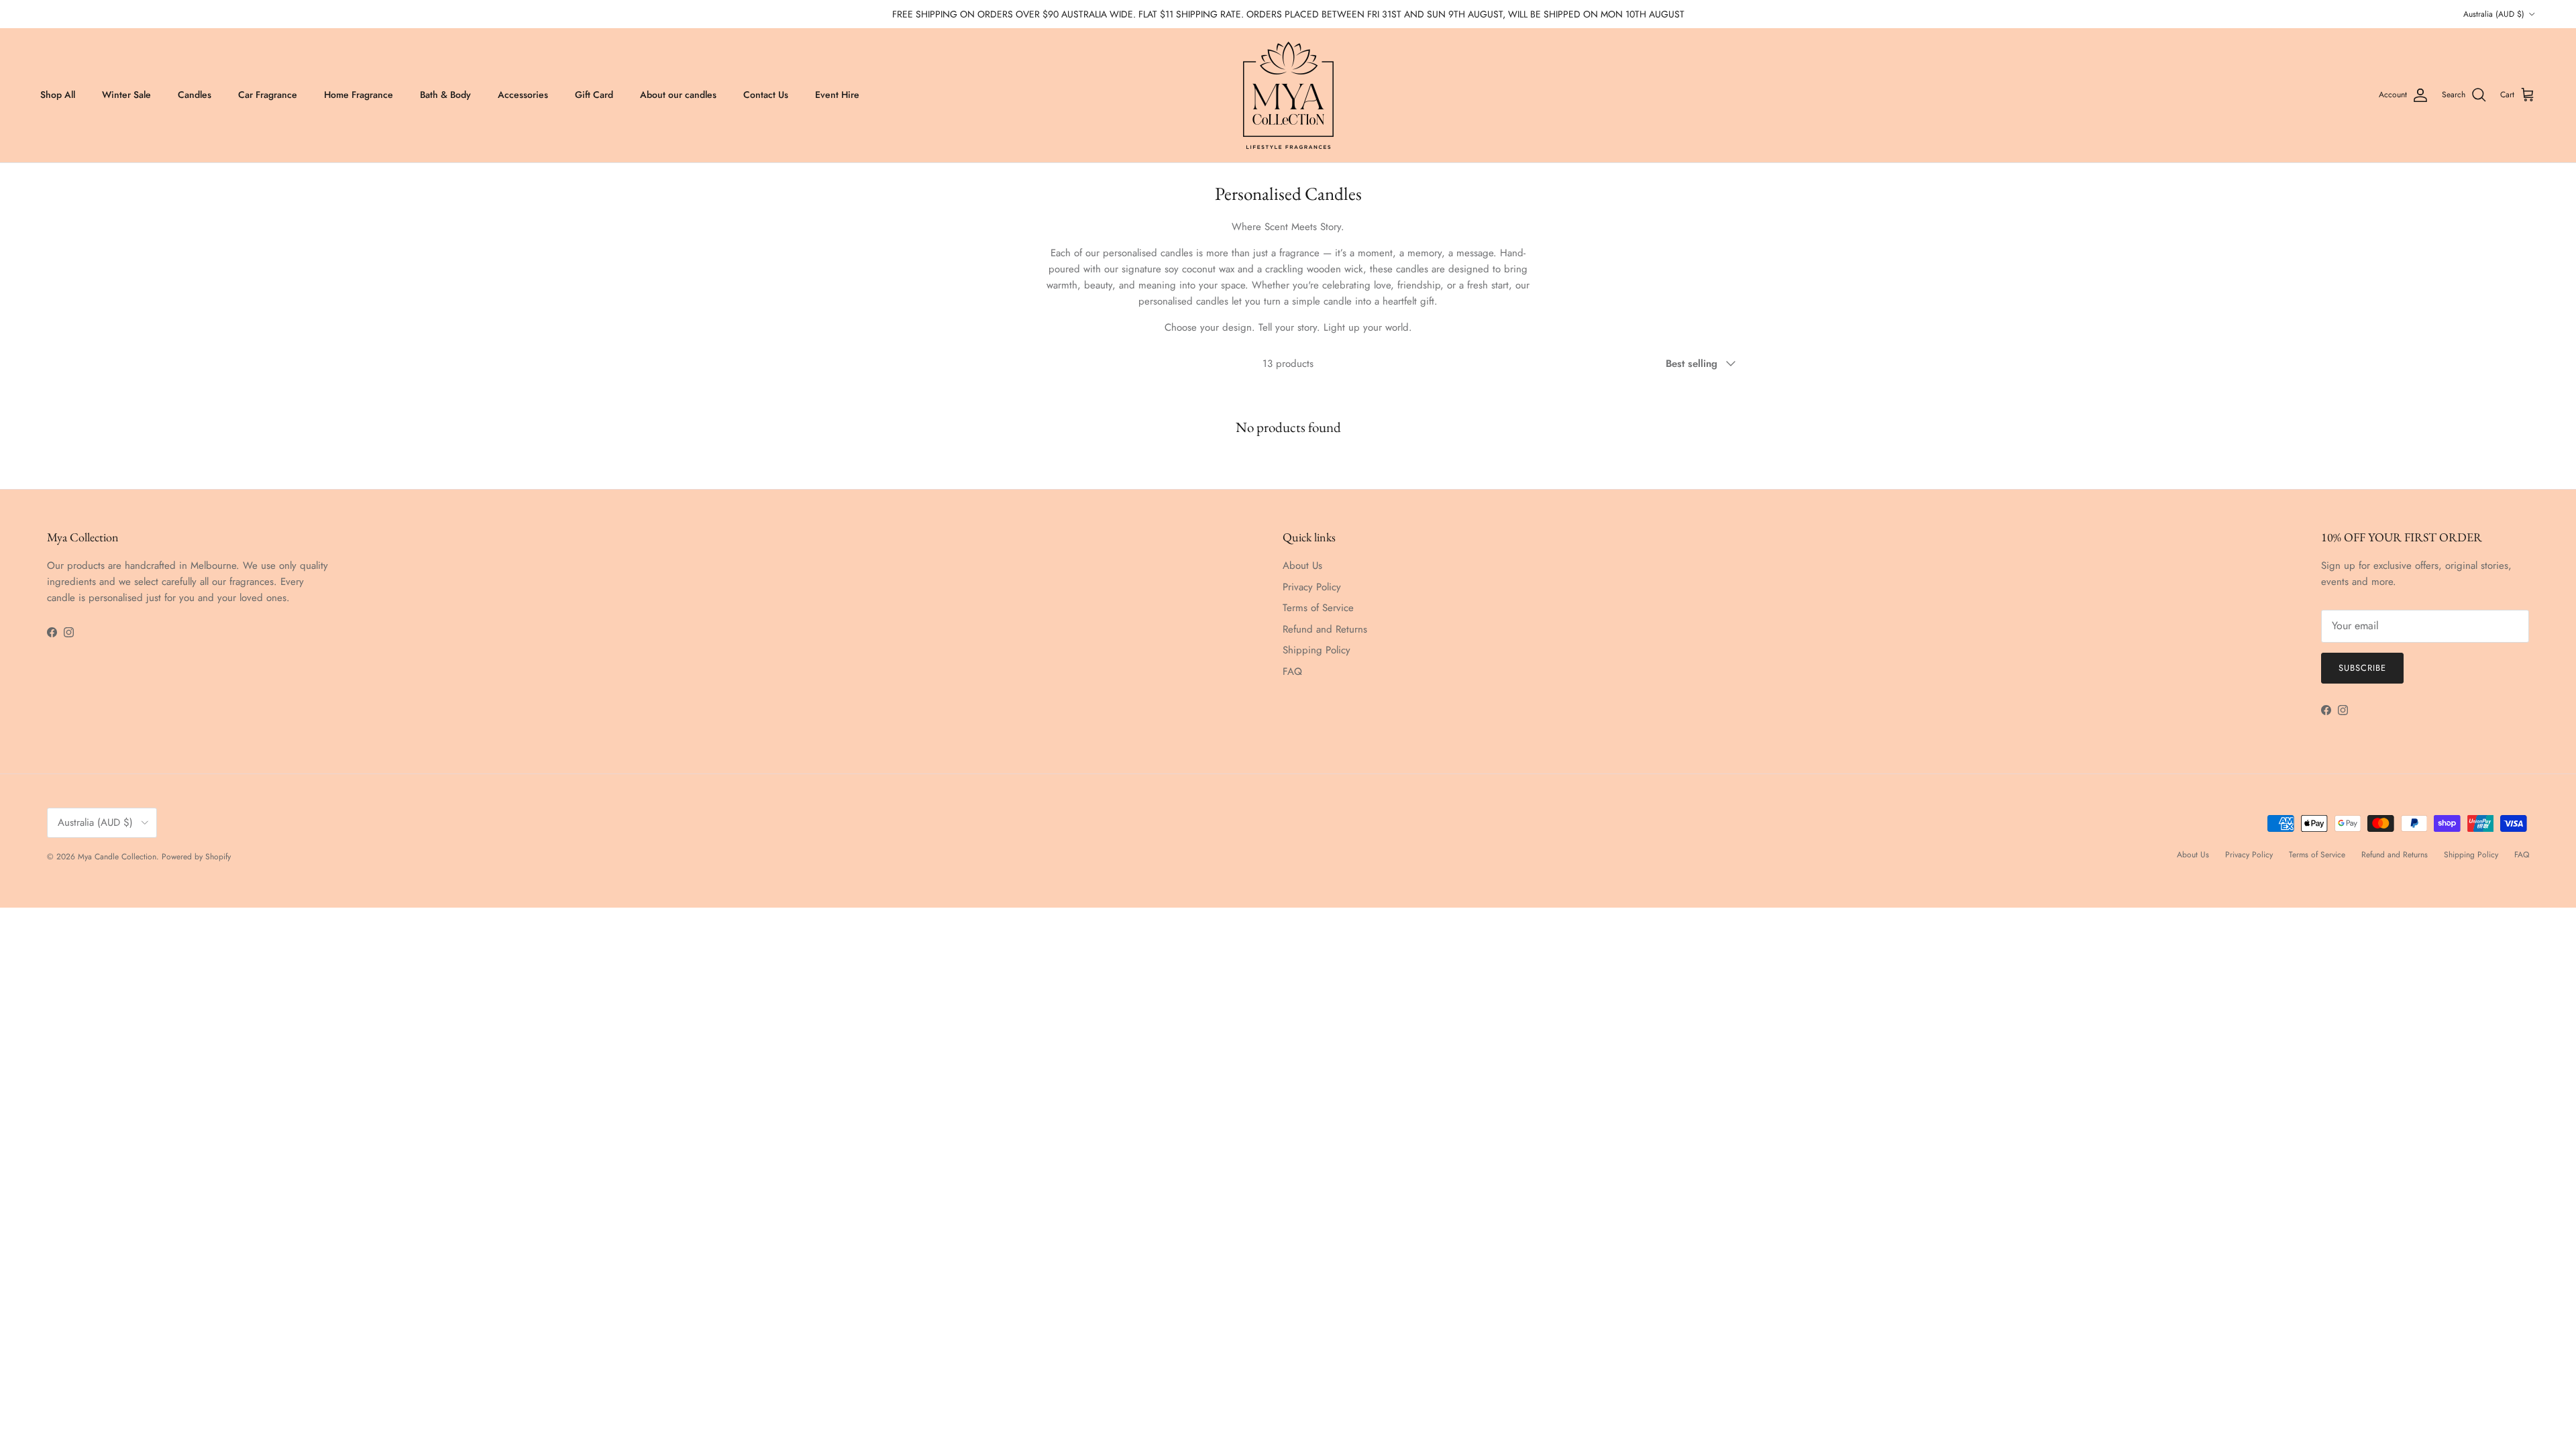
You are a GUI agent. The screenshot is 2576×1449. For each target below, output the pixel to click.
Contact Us (766, 95)
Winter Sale (126, 95)
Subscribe (2362, 668)
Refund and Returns (1325, 629)
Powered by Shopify (196, 857)
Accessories (523, 95)
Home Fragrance (359, 95)
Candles (195, 95)
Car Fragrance (268, 95)
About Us (1302, 566)
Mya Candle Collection (117, 857)
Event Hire (837, 95)
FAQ (1292, 672)
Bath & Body (445, 95)
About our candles (678, 95)
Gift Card (594, 95)
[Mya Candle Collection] (1288, 95)
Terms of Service (1318, 608)
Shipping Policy (1317, 650)
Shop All (58, 95)
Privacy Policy (1312, 587)
